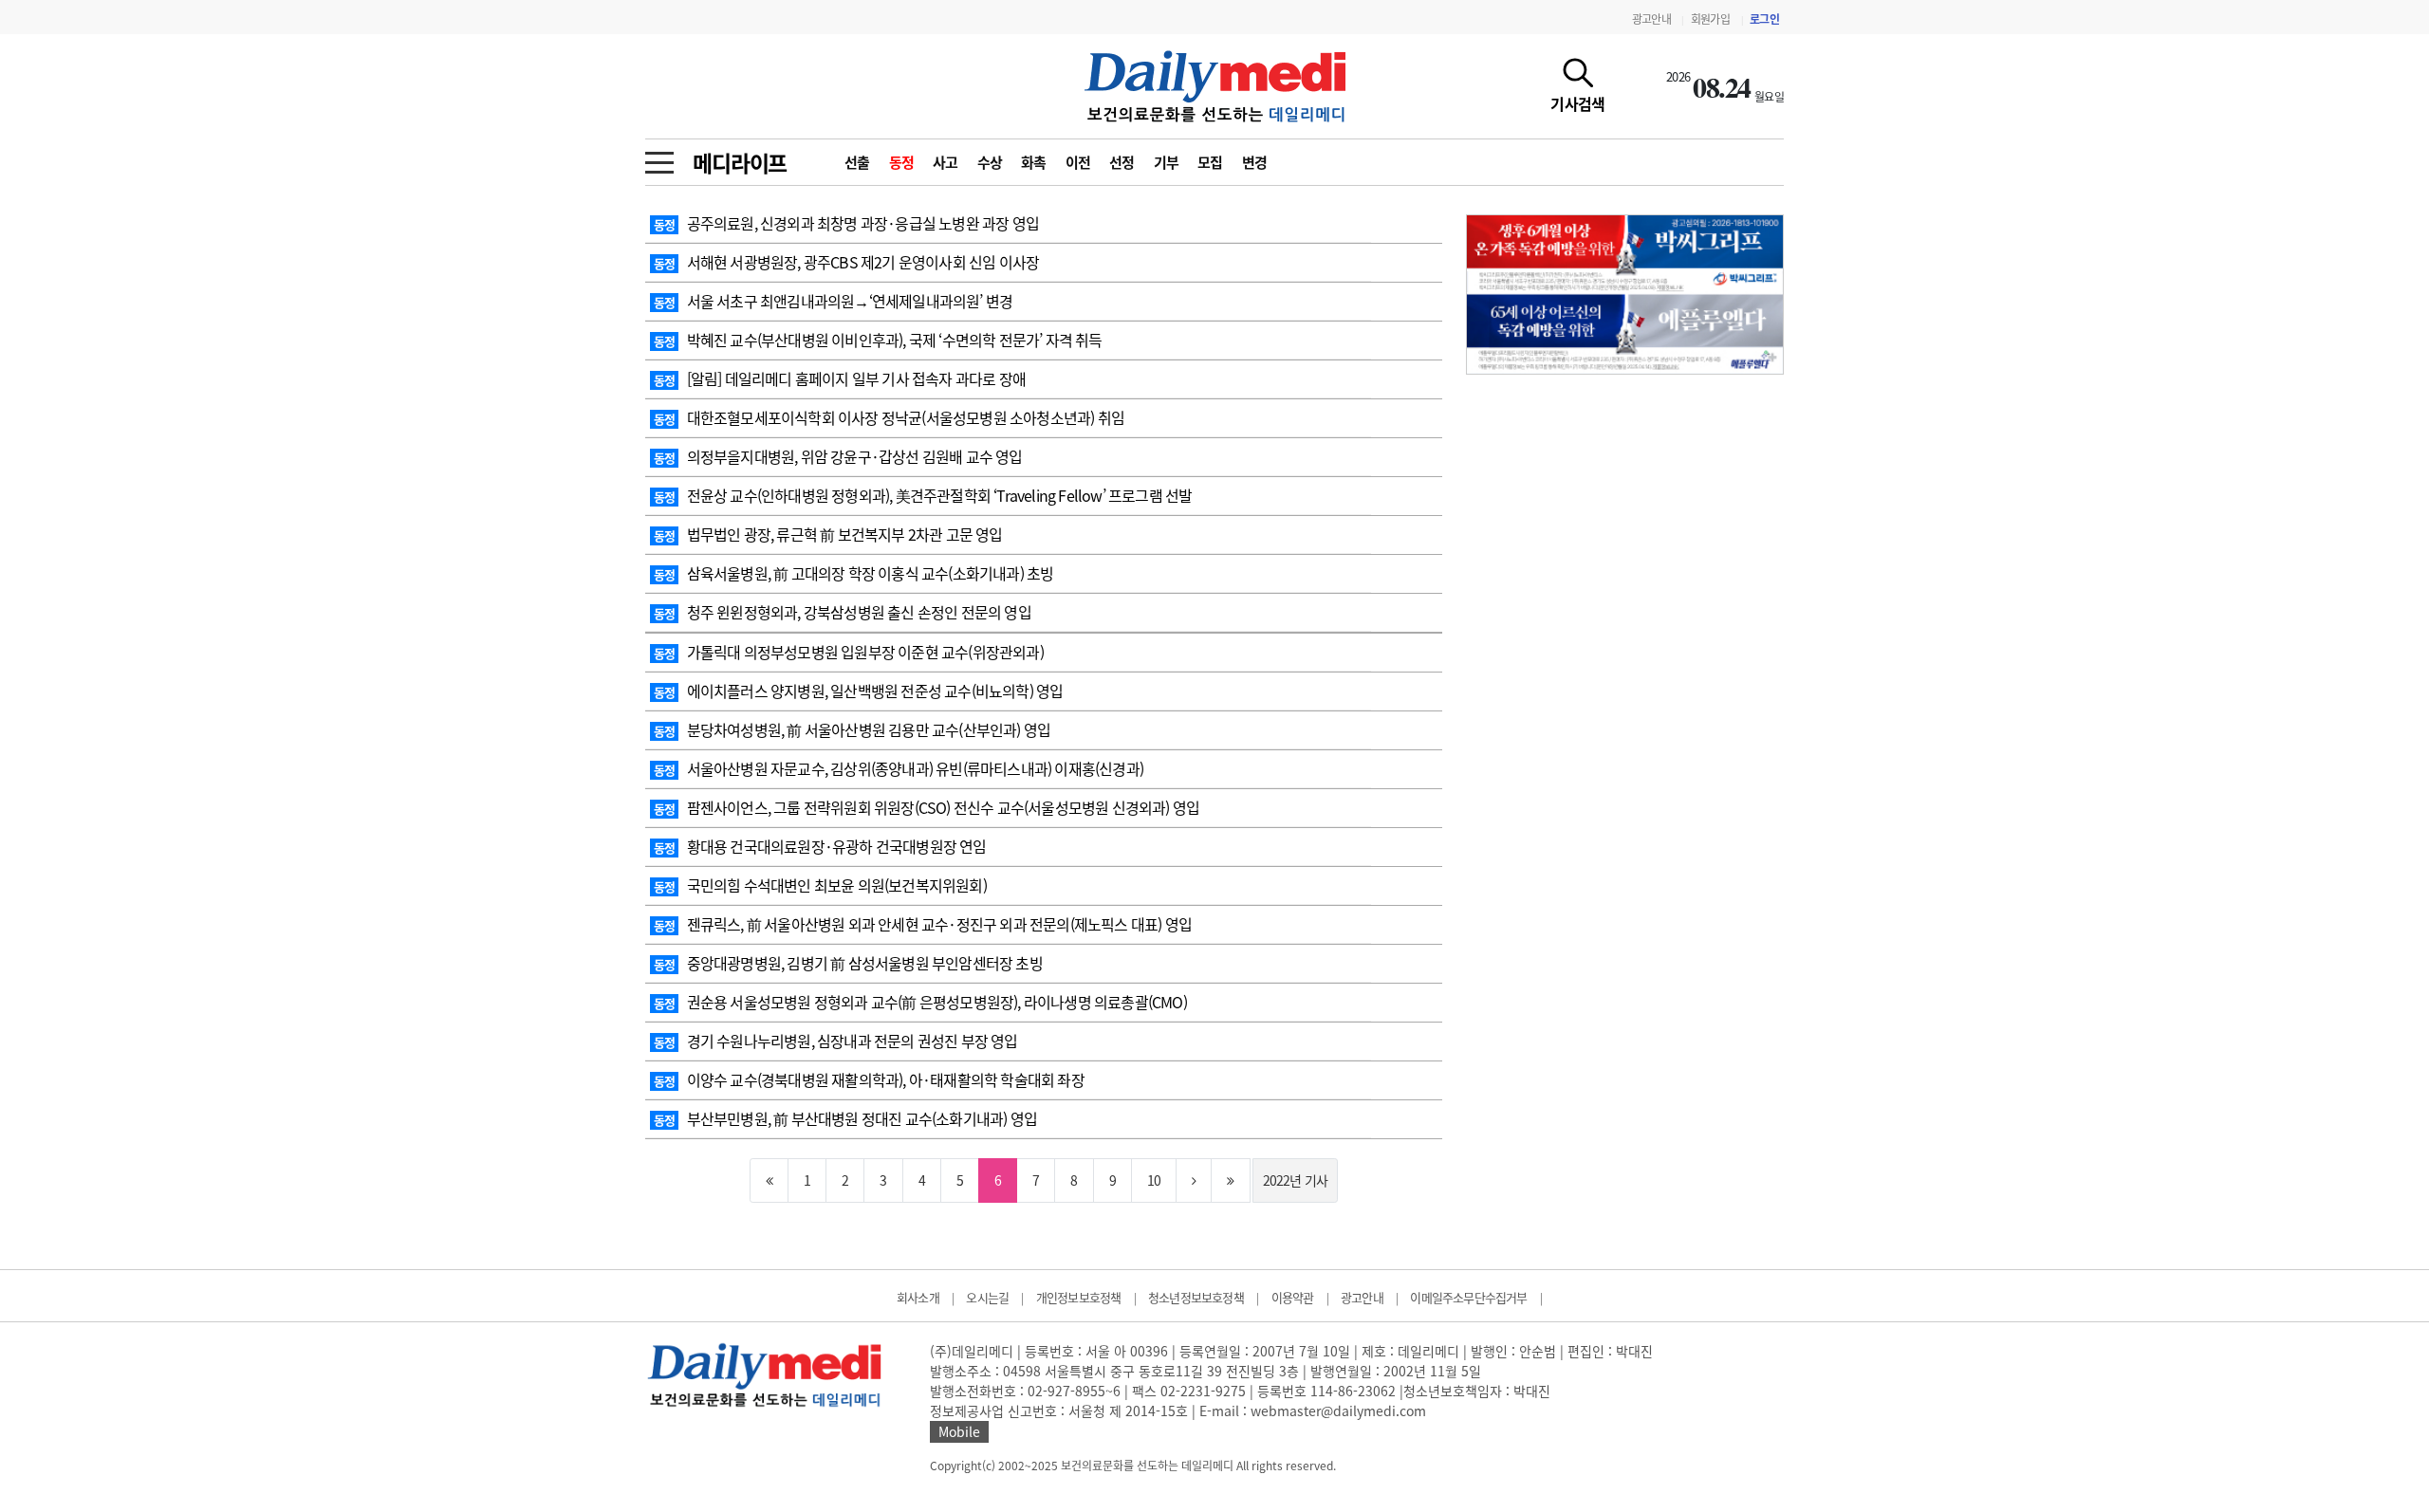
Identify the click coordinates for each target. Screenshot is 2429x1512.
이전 (1078, 162)
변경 (1255, 162)
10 (1154, 1180)
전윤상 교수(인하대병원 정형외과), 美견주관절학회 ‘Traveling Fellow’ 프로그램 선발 (923, 495)
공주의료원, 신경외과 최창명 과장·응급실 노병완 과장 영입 (846, 223)
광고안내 (1651, 19)
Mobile (959, 1431)
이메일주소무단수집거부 (1468, 1297)
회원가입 (1710, 19)
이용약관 (1293, 1297)
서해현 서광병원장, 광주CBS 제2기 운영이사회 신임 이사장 (846, 262)
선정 (1122, 162)
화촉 (1034, 162)
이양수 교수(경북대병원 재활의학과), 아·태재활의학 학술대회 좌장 (869, 1079)
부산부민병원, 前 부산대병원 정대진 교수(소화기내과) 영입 (845, 1118)
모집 (1210, 162)
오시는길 (987, 1297)
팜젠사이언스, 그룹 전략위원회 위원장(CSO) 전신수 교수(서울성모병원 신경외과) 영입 (927, 807)
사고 (946, 162)
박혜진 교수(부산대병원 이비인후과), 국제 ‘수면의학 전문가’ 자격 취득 (878, 340)
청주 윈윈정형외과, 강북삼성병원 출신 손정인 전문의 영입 (843, 612)
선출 (857, 162)
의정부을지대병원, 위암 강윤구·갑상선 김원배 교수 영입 (838, 456)
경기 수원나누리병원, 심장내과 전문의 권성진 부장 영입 (836, 1041)
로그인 (1764, 19)
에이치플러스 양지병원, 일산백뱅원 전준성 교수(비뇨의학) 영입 (858, 691)
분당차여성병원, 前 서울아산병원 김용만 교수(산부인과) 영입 (852, 729)
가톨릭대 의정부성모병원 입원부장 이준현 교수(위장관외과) (849, 652)
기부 (1167, 162)
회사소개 (918, 1297)
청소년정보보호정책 (1196, 1297)
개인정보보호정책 (1079, 1297)
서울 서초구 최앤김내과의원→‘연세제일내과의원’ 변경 (833, 301)
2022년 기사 (1296, 1180)
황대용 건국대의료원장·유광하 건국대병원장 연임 (820, 846)
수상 (990, 162)
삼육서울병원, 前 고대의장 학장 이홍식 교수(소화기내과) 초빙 (853, 573)
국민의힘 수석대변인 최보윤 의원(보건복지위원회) (820, 885)
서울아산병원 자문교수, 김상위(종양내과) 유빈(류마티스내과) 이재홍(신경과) (899, 768)
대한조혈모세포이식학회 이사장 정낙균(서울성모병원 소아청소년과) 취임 (889, 417)
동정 (902, 162)
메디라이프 (740, 162)
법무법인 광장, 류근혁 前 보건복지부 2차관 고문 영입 (828, 534)
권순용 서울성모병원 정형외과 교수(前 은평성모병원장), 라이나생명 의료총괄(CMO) (920, 1002)
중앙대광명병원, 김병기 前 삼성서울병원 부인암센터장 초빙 (848, 963)
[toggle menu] (659, 157)
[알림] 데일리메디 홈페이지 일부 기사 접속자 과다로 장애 (840, 378)
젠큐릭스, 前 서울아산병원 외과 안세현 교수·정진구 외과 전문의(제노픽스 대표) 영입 (923, 924)
